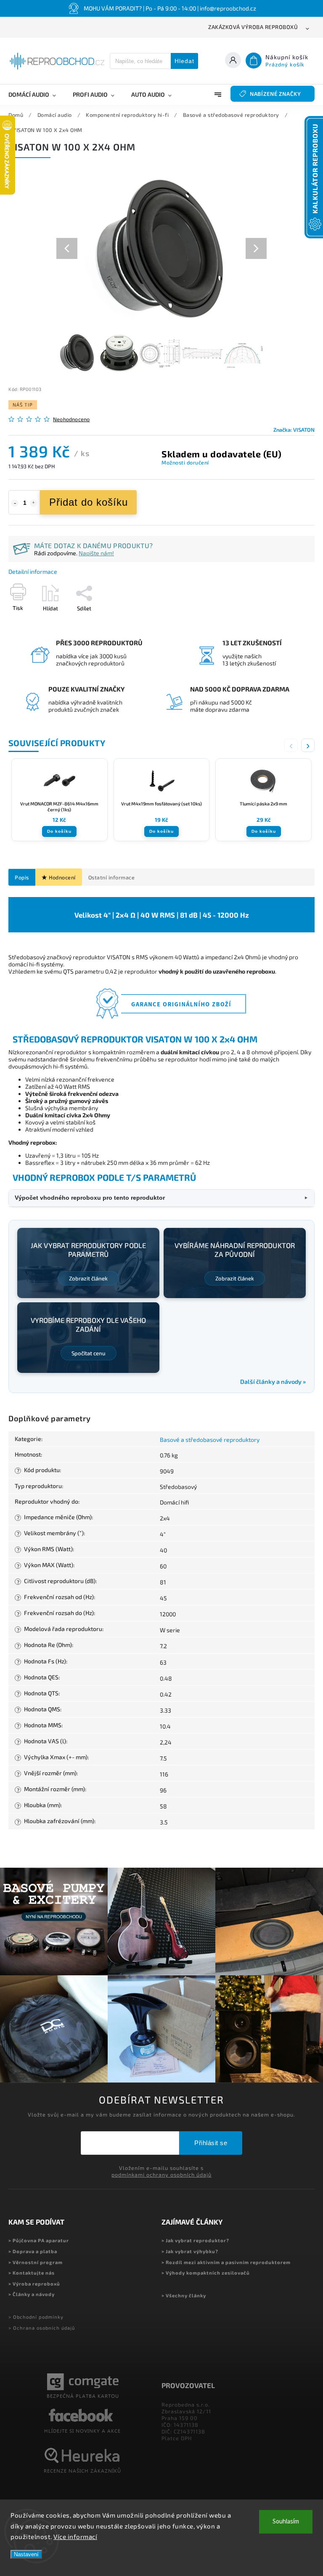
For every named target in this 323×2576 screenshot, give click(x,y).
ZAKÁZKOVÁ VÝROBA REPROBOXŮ (253, 27)
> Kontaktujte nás (32, 2273)
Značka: (294, 430)
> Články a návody (32, 2294)
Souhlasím (286, 2522)
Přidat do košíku (89, 502)
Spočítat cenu (89, 1353)
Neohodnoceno (71, 419)
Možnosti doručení (185, 462)
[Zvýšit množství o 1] (34, 503)
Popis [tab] (22, 877)
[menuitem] (36, 95)
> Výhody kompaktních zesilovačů (206, 2273)
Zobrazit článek (88, 1278)
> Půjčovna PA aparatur (39, 2240)
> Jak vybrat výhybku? (190, 2251)
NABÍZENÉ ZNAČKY (275, 94)
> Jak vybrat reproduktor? (195, 2240)
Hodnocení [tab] (62, 877)
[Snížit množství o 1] (15, 503)
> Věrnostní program (36, 2262)
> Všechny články (184, 2295)
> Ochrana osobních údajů (42, 2328)
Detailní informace (33, 571)
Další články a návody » (273, 1382)
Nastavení (26, 2554)
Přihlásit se (211, 2143)
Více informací (75, 2536)
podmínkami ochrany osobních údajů (161, 2175)
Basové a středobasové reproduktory (210, 1440)
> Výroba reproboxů (34, 2284)
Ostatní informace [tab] (112, 877)
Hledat (184, 61)
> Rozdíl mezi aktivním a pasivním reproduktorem (226, 2262)
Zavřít (288, 623)
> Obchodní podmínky (36, 2317)
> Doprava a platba (33, 2251)
